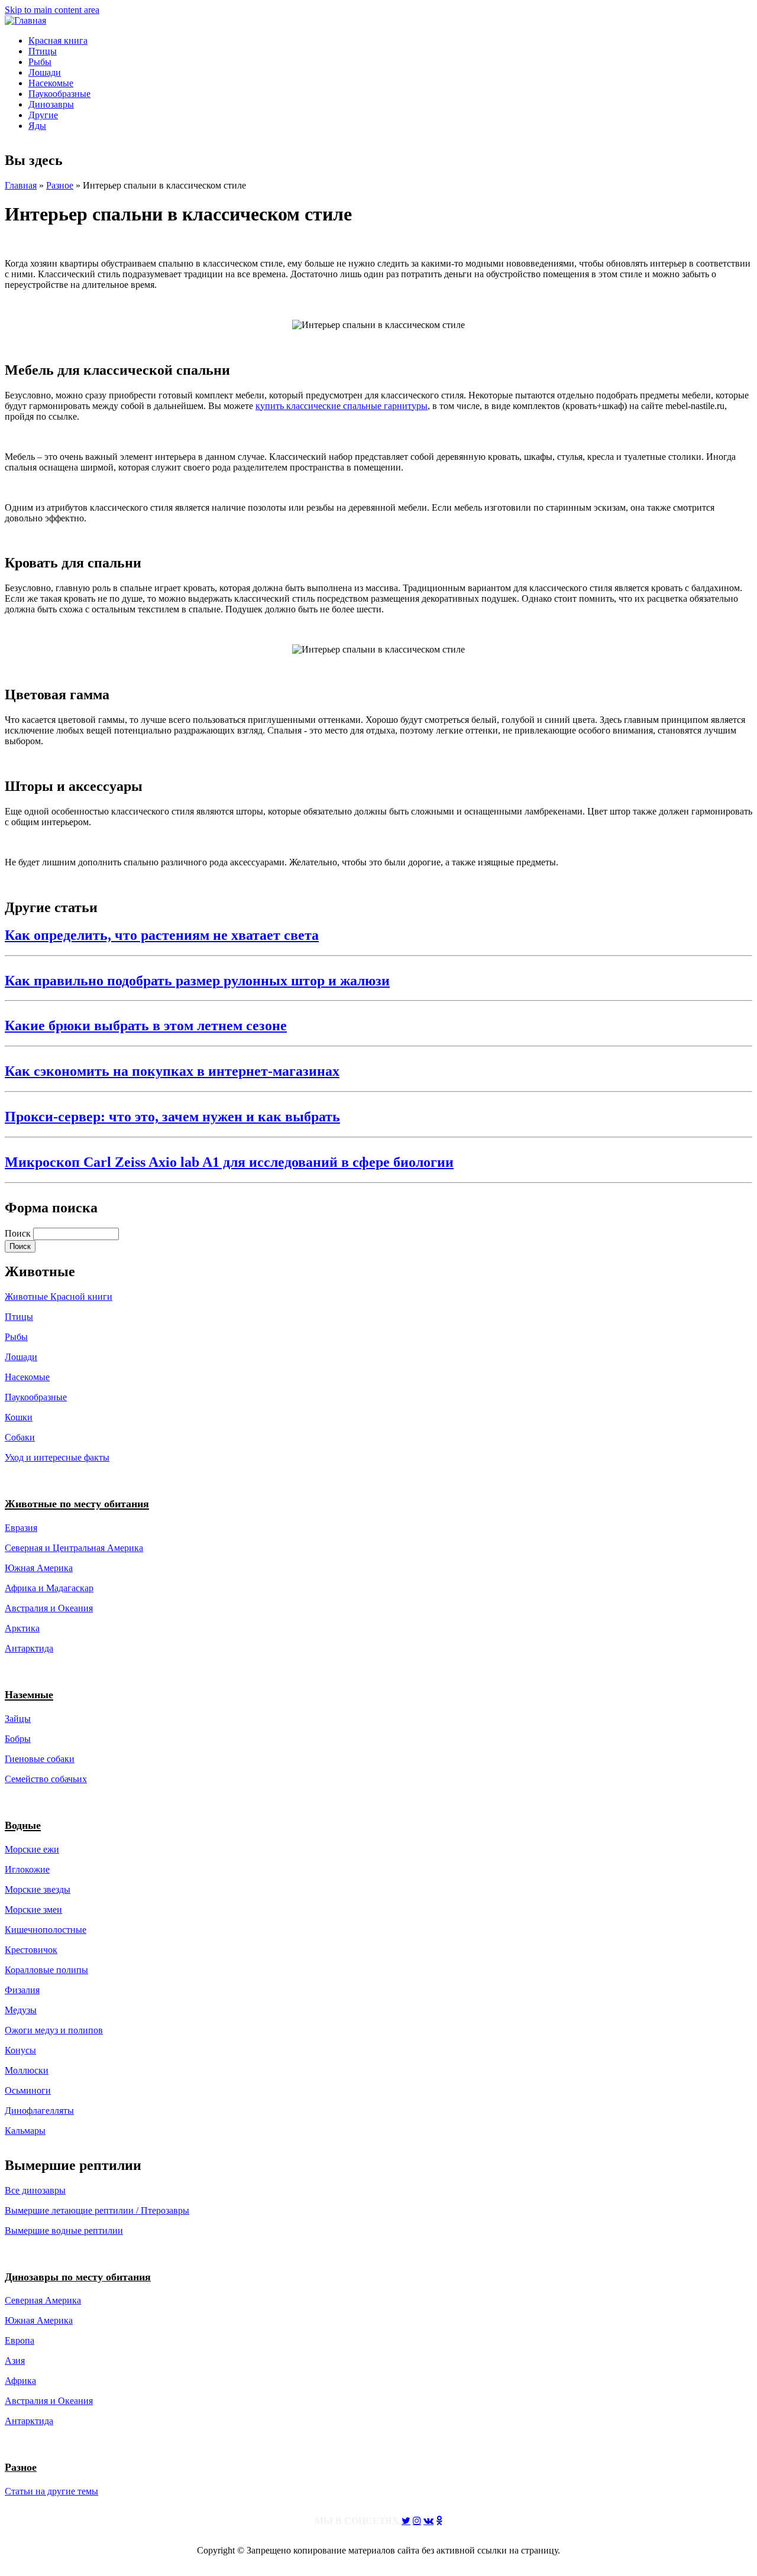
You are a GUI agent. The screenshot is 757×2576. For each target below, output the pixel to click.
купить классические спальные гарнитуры (342, 406)
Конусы (20, 2050)
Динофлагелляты (39, 2111)
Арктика (22, 1628)
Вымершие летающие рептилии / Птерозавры (97, 2210)
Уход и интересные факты (57, 1457)
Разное (60, 185)
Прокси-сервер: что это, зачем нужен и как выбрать (172, 1117)
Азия (15, 2361)
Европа (20, 2340)
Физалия (22, 1990)
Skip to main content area (52, 10)
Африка (20, 2381)
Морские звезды (38, 1889)
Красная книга (58, 40)
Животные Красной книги (59, 1297)
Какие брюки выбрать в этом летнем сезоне (146, 1026)
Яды (37, 126)
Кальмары (25, 2131)
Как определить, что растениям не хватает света (162, 935)
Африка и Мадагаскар (49, 1588)
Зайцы (18, 1719)
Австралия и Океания (49, 1608)
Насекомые (51, 83)
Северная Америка (43, 2300)
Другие (43, 115)
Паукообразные (59, 94)
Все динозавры (35, 2190)
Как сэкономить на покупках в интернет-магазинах (172, 1071)
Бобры (18, 1739)
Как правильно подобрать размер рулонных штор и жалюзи (197, 981)
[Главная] (25, 20)
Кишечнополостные (46, 1930)
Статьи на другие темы (51, 2491)
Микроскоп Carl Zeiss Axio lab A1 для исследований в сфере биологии (229, 1162)
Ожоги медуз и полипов (54, 2030)
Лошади (45, 72)
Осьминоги (28, 2090)
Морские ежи (32, 1849)
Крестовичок (31, 1950)
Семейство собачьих (46, 1779)
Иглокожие (27, 1869)
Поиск (19, 1233)
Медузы (21, 2010)
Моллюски (27, 2070)
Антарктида (29, 2421)
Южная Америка (39, 1568)
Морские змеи (33, 1910)
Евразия (21, 1528)
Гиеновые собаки (40, 1759)
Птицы (43, 51)
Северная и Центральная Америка (74, 1548)
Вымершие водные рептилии (64, 2231)
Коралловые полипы (46, 1970)
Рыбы (40, 62)
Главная (21, 185)
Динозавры (51, 104)
